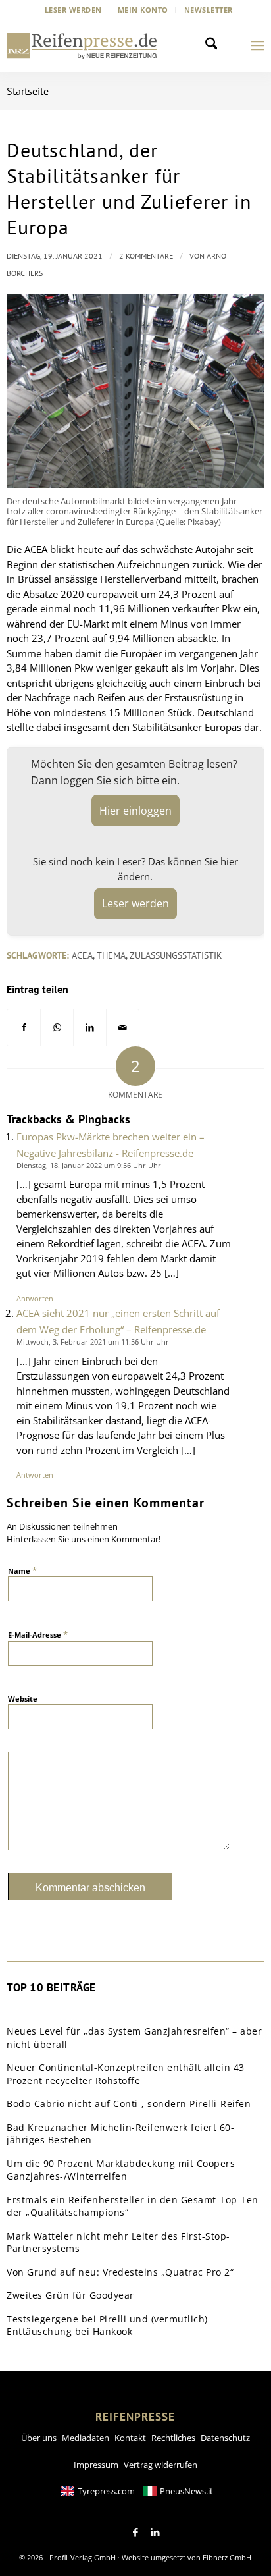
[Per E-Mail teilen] (123, 1028)
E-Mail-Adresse (38, 1634)
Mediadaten (86, 2438)
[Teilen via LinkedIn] (90, 1028)
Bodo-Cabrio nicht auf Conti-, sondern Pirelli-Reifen (129, 2104)
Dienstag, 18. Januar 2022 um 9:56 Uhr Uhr (89, 1165)
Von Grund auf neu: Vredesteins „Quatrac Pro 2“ (120, 2272)
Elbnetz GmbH (227, 2557)
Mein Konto (143, 10)
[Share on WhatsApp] (57, 1028)
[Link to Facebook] (135, 2533)
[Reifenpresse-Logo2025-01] (82, 45)
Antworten (35, 1298)
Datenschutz (225, 2438)
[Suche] (215, 45)
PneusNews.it (186, 2491)
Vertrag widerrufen (160, 2465)
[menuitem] (74, 10)
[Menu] (258, 45)
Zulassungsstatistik (176, 955)
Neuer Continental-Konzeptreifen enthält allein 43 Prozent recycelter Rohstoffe (126, 2074)
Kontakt (130, 2438)
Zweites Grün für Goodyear (70, 2295)
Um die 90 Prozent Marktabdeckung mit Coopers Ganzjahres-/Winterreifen (121, 2170)
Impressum (96, 2465)
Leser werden (73, 10)
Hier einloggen (135, 811)
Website (23, 1699)
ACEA (82, 955)
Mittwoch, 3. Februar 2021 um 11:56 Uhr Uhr (93, 1342)
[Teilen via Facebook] (24, 1028)
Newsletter (209, 10)
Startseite (28, 91)
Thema (111, 955)
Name (22, 1570)
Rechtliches (173, 2438)
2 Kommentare (146, 256)
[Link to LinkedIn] (155, 2533)
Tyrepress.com (106, 2491)
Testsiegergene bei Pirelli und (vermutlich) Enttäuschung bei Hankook (107, 2325)
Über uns (39, 2438)
